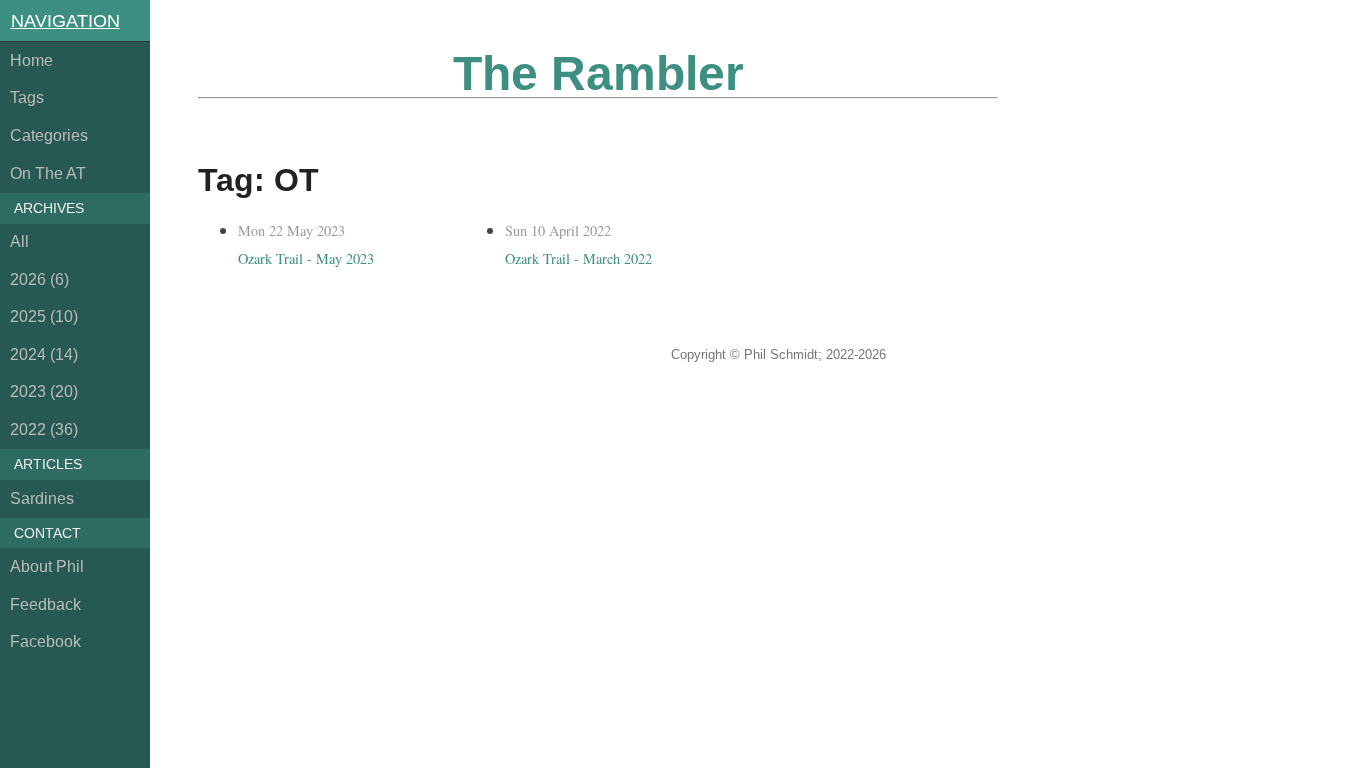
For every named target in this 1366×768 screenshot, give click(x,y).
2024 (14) (44, 354)
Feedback (45, 604)
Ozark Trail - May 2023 (306, 258)
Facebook (45, 641)
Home (31, 60)
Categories (49, 135)
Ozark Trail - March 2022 (578, 258)
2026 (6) (39, 279)
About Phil (47, 566)
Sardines (42, 498)
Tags (27, 97)
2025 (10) (44, 316)
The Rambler (598, 73)
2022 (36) (44, 429)
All (19, 241)
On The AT (48, 173)
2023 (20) (44, 391)
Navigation (65, 21)
